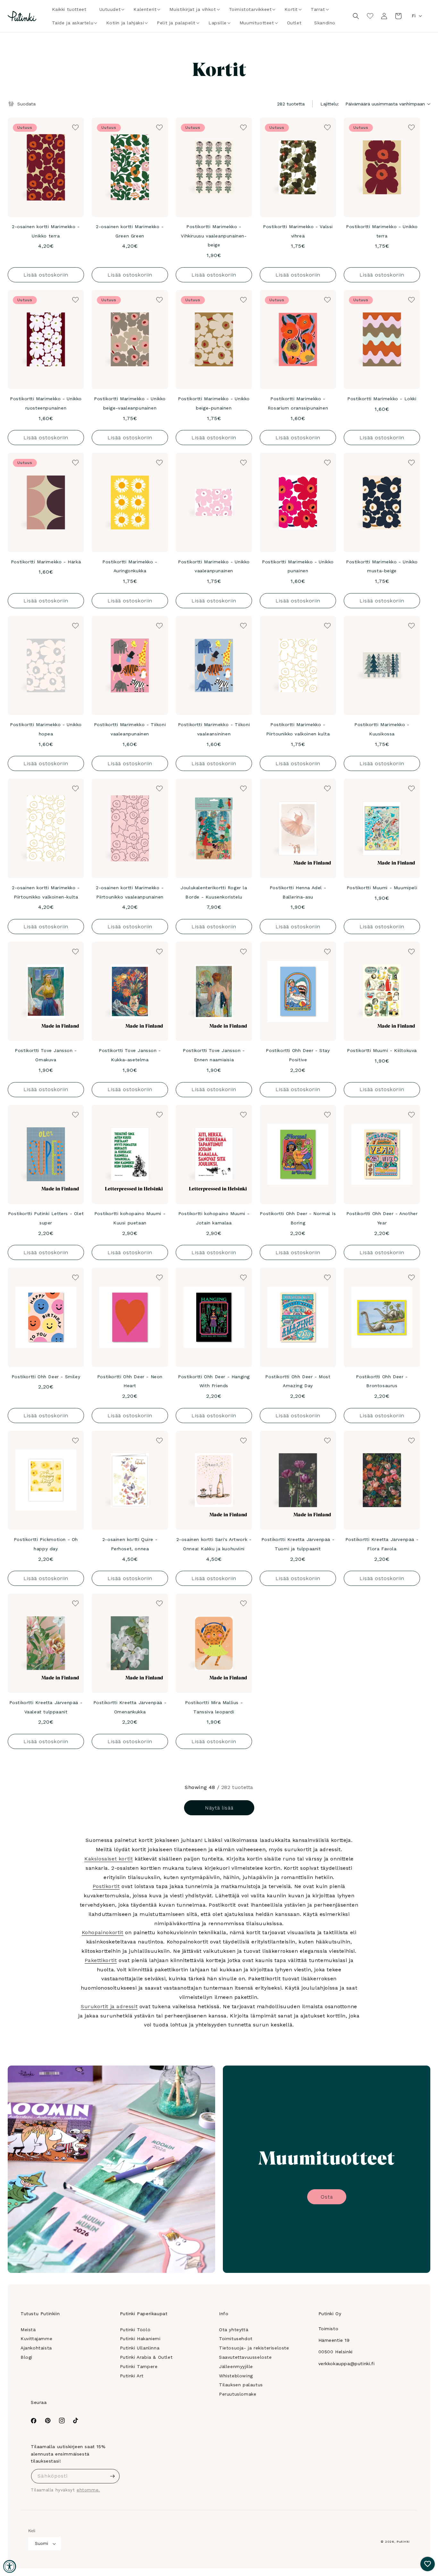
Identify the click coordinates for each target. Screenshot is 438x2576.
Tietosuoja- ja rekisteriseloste (254, 2348)
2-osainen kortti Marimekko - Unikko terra (46, 231)
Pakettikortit (101, 1960)
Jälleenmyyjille (236, 2366)
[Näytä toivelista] (370, 16)
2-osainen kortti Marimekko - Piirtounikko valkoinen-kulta (46, 892)
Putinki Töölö (135, 2330)
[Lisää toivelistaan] (75, 127)
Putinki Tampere (139, 2366)
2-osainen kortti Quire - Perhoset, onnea (130, 1544)
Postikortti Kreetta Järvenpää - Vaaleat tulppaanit (46, 1707)
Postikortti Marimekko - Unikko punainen (298, 566)
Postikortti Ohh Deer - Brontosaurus (382, 1381)
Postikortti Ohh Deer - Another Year (382, 1218)
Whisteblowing (236, 2376)
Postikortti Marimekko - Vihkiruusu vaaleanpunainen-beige (214, 236)
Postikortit (106, 1886)
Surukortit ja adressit (109, 2006)
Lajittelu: (330, 104)
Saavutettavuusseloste (245, 2357)
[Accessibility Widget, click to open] (10, 2566)
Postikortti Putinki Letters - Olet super (46, 1218)
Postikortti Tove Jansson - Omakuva (46, 1055)
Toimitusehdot (236, 2339)
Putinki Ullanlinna (140, 2348)
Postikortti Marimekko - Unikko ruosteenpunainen (46, 403)
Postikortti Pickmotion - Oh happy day (46, 1544)
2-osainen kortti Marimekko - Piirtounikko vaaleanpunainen (130, 892)
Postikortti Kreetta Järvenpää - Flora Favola (382, 1544)
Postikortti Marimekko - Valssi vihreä (298, 231)
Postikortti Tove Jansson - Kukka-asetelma (130, 1055)
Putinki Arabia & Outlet (146, 2357)
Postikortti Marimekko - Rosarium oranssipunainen (298, 403)
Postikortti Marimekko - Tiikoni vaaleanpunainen (130, 729)
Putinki (403, 2542)
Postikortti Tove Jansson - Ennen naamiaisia (214, 1055)
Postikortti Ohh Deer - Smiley (46, 1377)
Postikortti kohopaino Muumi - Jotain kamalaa (214, 1218)
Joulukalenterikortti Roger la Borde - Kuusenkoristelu (214, 892)
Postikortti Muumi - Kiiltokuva (382, 1050)
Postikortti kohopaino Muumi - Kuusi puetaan (130, 1218)
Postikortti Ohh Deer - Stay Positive (298, 1055)
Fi (414, 16)
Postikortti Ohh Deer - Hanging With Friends (214, 1381)
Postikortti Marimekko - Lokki (382, 399)
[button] (110, 9)
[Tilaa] (113, 2476)
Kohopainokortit (103, 1932)
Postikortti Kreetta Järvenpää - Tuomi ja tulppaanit (298, 1544)
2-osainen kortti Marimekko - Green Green (130, 231)
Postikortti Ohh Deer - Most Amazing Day (298, 1381)
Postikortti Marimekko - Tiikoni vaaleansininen (214, 729)
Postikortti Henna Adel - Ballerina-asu (298, 892)
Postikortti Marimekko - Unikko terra (382, 231)
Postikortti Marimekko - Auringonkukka (130, 566)
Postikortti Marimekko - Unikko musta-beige (382, 566)
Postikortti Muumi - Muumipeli (382, 888)
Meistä (28, 2330)
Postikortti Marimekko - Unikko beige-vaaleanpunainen (130, 403)
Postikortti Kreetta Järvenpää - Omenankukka (130, 1707)
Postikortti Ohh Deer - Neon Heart (130, 1381)
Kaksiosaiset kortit (109, 1859)
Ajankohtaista (36, 2348)
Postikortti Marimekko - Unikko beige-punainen (214, 403)
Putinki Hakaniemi (140, 2339)
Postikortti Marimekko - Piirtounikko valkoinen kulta (298, 729)
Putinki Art (132, 2376)
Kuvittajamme (36, 2339)
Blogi (26, 2357)
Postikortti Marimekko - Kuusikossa (382, 729)
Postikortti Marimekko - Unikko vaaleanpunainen (214, 566)
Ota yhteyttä (234, 2330)
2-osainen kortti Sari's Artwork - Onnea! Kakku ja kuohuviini (214, 1544)
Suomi (42, 2543)
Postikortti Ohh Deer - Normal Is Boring (298, 1218)
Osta (327, 2197)
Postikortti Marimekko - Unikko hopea (46, 729)
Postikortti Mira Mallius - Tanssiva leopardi (214, 1707)
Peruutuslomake (238, 2394)
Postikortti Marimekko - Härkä (46, 562)
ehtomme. (88, 2490)
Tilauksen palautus (241, 2385)
